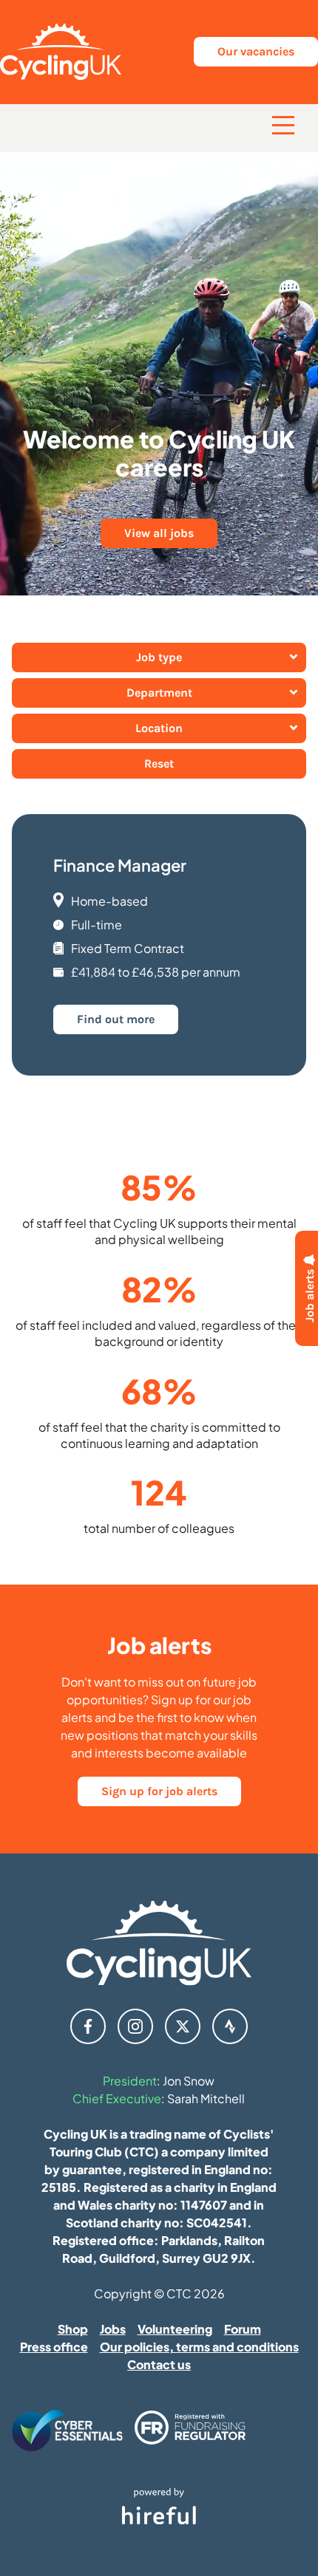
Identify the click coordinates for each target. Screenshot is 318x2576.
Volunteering (175, 2329)
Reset (159, 763)
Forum (243, 2329)
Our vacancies (256, 51)
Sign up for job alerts (159, 1791)
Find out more (116, 1019)
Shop (73, 2329)
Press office (54, 2347)
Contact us (159, 2364)
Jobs (113, 2329)
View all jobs (159, 533)
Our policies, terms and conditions (199, 2347)
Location (159, 728)
